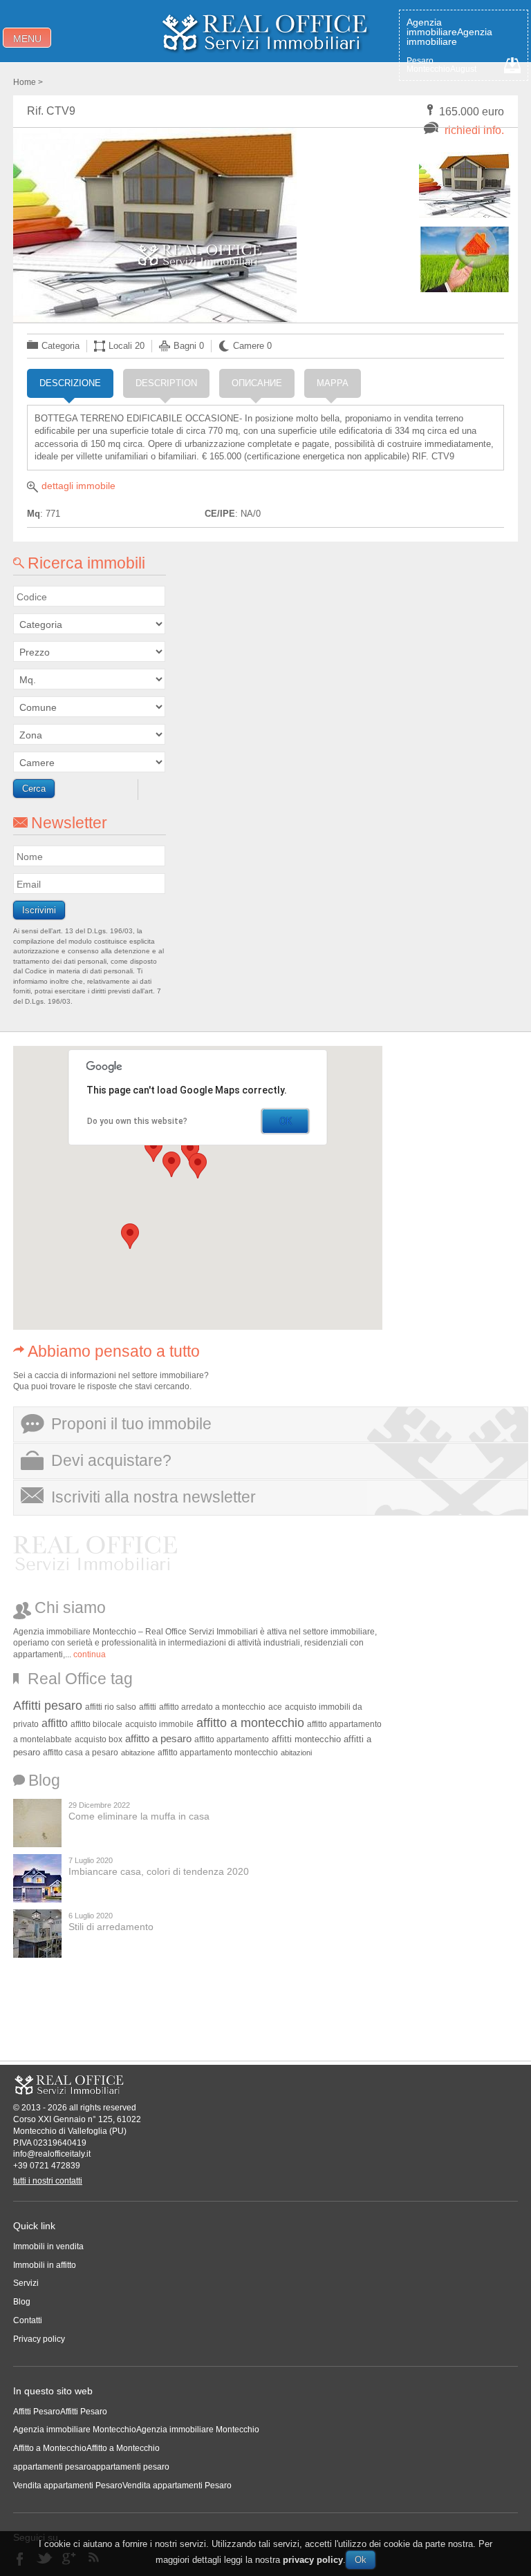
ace (275, 1707)
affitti (148, 1707)
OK (286, 1121)
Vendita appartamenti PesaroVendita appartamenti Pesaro (122, 2486)
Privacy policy (39, 2339)
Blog (22, 2302)
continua (90, 1654)
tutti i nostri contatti (48, 2181)
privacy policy (313, 2560)
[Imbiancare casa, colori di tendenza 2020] (37, 1878)
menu (27, 39)
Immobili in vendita (48, 2246)
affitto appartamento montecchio (218, 1753)
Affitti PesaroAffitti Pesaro (60, 2412)
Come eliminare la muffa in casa (139, 1816)
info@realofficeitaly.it (52, 2154)
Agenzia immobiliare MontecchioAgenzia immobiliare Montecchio (136, 2430)
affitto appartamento (232, 1739)
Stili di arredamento (111, 1927)
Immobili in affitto (45, 2265)
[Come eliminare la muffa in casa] (37, 1823)
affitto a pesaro (158, 1739)
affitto (55, 1723)
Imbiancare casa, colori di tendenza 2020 (159, 1871)
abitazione (138, 1753)
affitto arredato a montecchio (212, 1707)
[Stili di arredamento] (37, 1934)
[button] (198, 1166)
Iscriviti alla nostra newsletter (153, 1497)
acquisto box (99, 1739)
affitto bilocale (96, 1724)
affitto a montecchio (250, 1723)
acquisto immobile (159, 1724)
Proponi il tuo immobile (131, 1424)
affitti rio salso (111, 1707)
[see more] (465, 185)
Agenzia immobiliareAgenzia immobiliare (449, 32)
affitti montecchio (306, 1739)
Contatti (28, 2320)
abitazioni (296, 1753)
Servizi (26, 2283)
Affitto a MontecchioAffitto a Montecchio (86, 2448)
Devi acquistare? (111, 1460)
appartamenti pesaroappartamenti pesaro (91, 2467)
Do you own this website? (137, 1121)
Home (25, 82)
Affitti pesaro (48, 1706)
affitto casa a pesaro (81, 1752)
